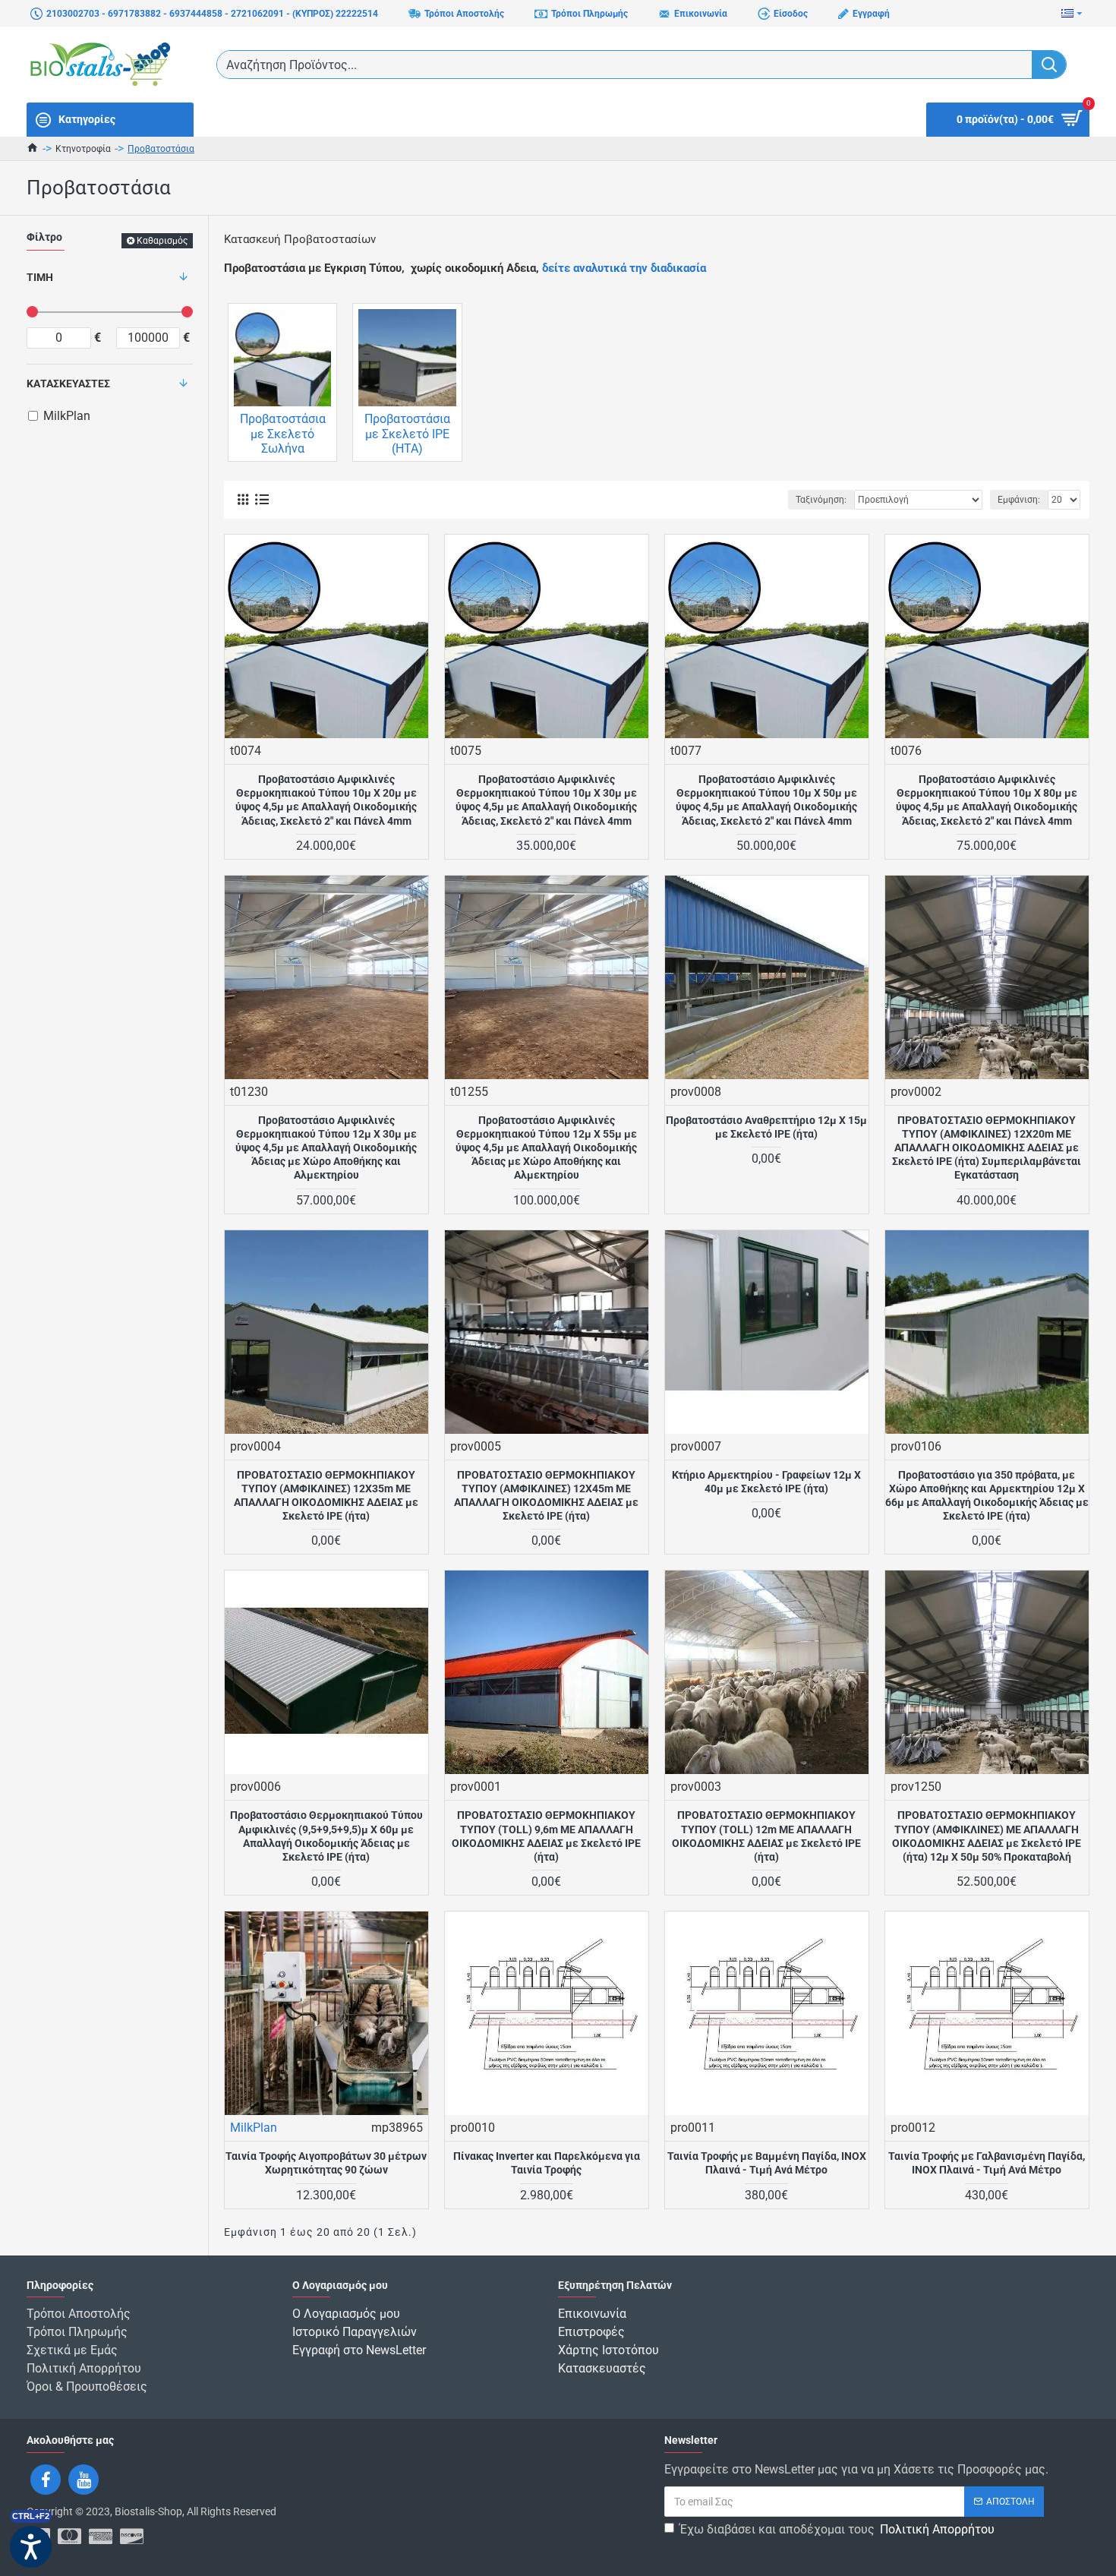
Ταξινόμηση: (821, 500)
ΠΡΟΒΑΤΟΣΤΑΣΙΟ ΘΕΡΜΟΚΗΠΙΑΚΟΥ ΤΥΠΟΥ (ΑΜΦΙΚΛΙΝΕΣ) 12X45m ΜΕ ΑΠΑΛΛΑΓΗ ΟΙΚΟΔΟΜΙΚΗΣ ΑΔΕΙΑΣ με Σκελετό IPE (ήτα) (546, 1496)
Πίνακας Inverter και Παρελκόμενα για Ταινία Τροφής (547, 2163)
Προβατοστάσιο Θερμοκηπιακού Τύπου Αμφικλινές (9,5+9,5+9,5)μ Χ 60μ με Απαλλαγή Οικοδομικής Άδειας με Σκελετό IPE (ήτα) (326, 1836)
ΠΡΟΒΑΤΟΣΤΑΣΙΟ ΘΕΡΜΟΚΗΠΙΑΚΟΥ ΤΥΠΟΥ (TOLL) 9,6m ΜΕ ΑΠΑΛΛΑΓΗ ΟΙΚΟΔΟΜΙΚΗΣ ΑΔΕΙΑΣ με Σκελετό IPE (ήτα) (546, 1836)
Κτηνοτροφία (83, 149)
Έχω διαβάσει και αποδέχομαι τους (837, 2529)
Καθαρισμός (162, 241)
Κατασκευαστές (68, 384)
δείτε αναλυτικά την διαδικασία (624, 268)
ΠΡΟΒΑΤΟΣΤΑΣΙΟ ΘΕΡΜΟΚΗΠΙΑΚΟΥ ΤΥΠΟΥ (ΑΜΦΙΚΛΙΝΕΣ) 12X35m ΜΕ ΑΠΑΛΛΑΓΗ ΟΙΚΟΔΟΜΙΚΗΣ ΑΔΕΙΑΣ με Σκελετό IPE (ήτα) (326, 1496)
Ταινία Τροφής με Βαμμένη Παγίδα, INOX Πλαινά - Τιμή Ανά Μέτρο (767, 2163)
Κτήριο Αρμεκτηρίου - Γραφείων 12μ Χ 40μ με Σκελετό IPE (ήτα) (766, 1482)
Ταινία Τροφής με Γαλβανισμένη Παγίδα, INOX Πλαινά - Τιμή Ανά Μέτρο (987, 2163)
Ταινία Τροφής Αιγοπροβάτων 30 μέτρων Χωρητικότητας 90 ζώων (326, 2163)
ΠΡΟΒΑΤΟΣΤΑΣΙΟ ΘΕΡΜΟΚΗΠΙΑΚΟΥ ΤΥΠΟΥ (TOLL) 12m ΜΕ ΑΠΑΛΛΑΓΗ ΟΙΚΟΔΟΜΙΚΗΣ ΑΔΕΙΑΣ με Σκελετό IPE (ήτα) (766, 1836)
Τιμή (40, 277)
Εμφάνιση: (1019, 500)
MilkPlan (254, 2128)
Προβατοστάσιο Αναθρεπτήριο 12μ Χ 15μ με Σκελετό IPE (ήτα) (766, 1127)
